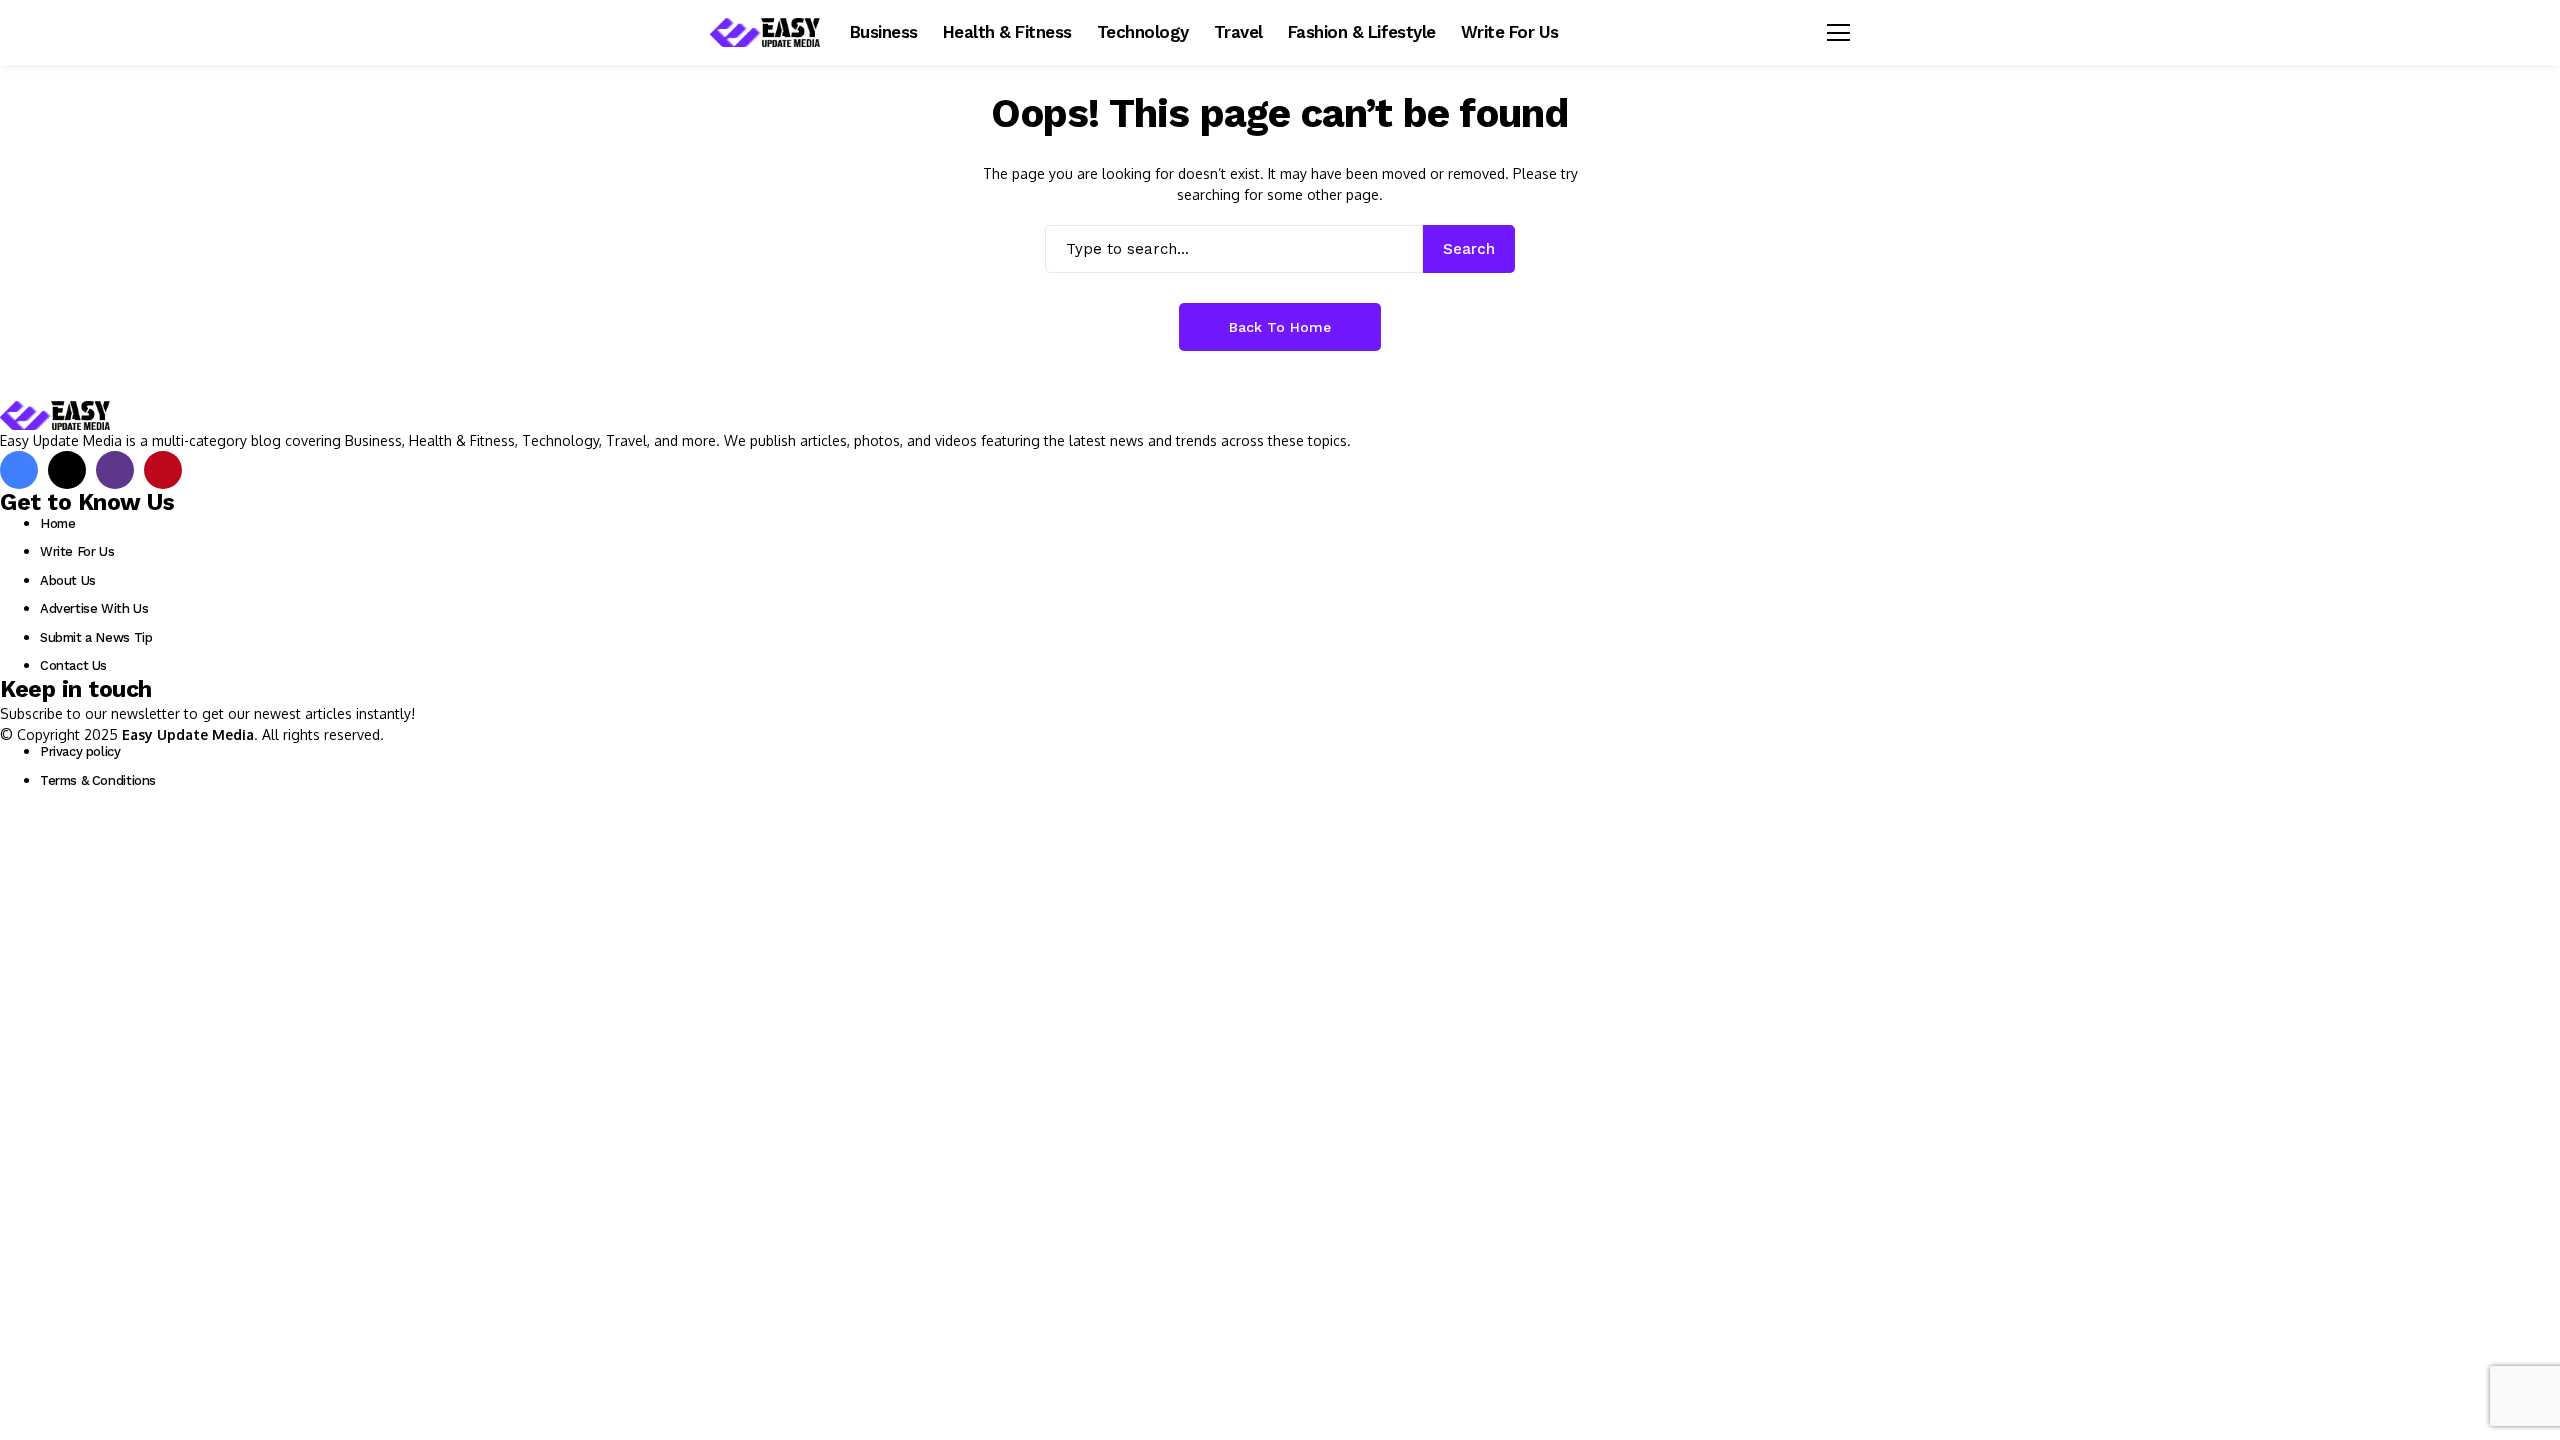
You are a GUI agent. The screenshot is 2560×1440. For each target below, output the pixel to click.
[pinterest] (163, 470)
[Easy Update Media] (765, 32)
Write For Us (77, 551)
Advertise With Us (94, 608)
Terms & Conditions (98, 780)
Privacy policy (80, 751)
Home (57, 523)
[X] (67, 470)
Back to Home (1280, 327)
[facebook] (19, 470)
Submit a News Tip (96, 637)
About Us (68, 580)
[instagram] (115, 470)
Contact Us (73, 665)
